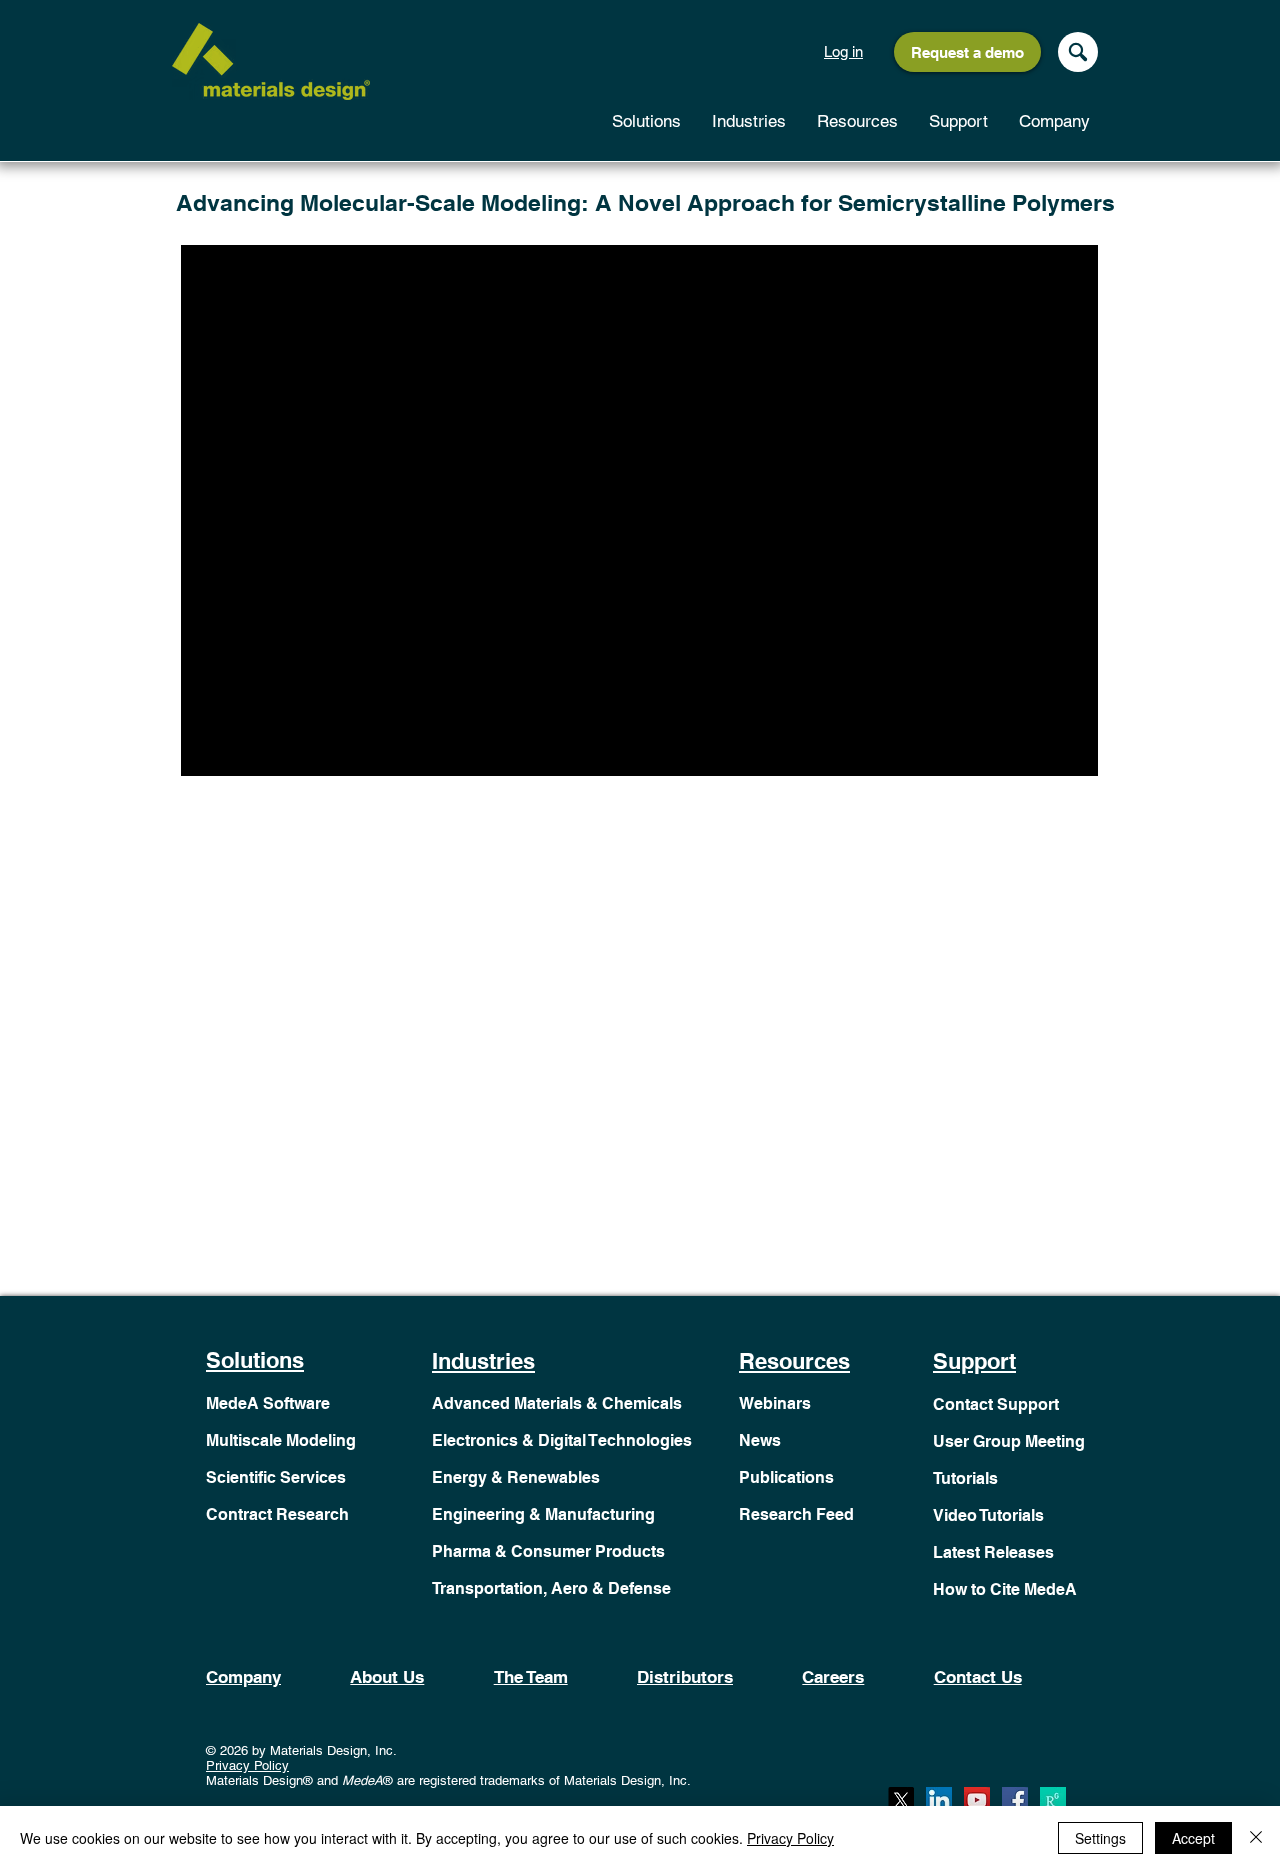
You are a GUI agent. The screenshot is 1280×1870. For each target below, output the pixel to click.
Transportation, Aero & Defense (551, 1588)
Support (974, 1361)
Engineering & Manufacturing (543, 1514)
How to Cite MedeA (1005, 1589)
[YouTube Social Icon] (977, 1800)
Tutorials (965, 1478)
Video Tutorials (988, 1515)
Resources (794, 1361)
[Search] (1078, 52)
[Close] (1256, 1838)
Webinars (775, 1403)
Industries (483, 1361)
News (760, 1440)
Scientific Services (276, 1477)
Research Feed (796, 1514)
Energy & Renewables (516, 1477)
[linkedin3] (939, 1800)
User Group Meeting (1009, 1441)
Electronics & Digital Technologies (562, 1440)
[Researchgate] (1053, 1800)
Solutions (255, 1360)
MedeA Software (268, 1403)
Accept (1193, 1838)
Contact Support (996, 1404)
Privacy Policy (247, 1765)
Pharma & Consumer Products (548, 1551)
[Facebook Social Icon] (1015, 1800)
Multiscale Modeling (281, 1440)
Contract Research (277, 1514)
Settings (1100, 1838)
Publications (786, 1477)
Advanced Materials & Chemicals (557, 1403)
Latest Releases (993, 1552)
